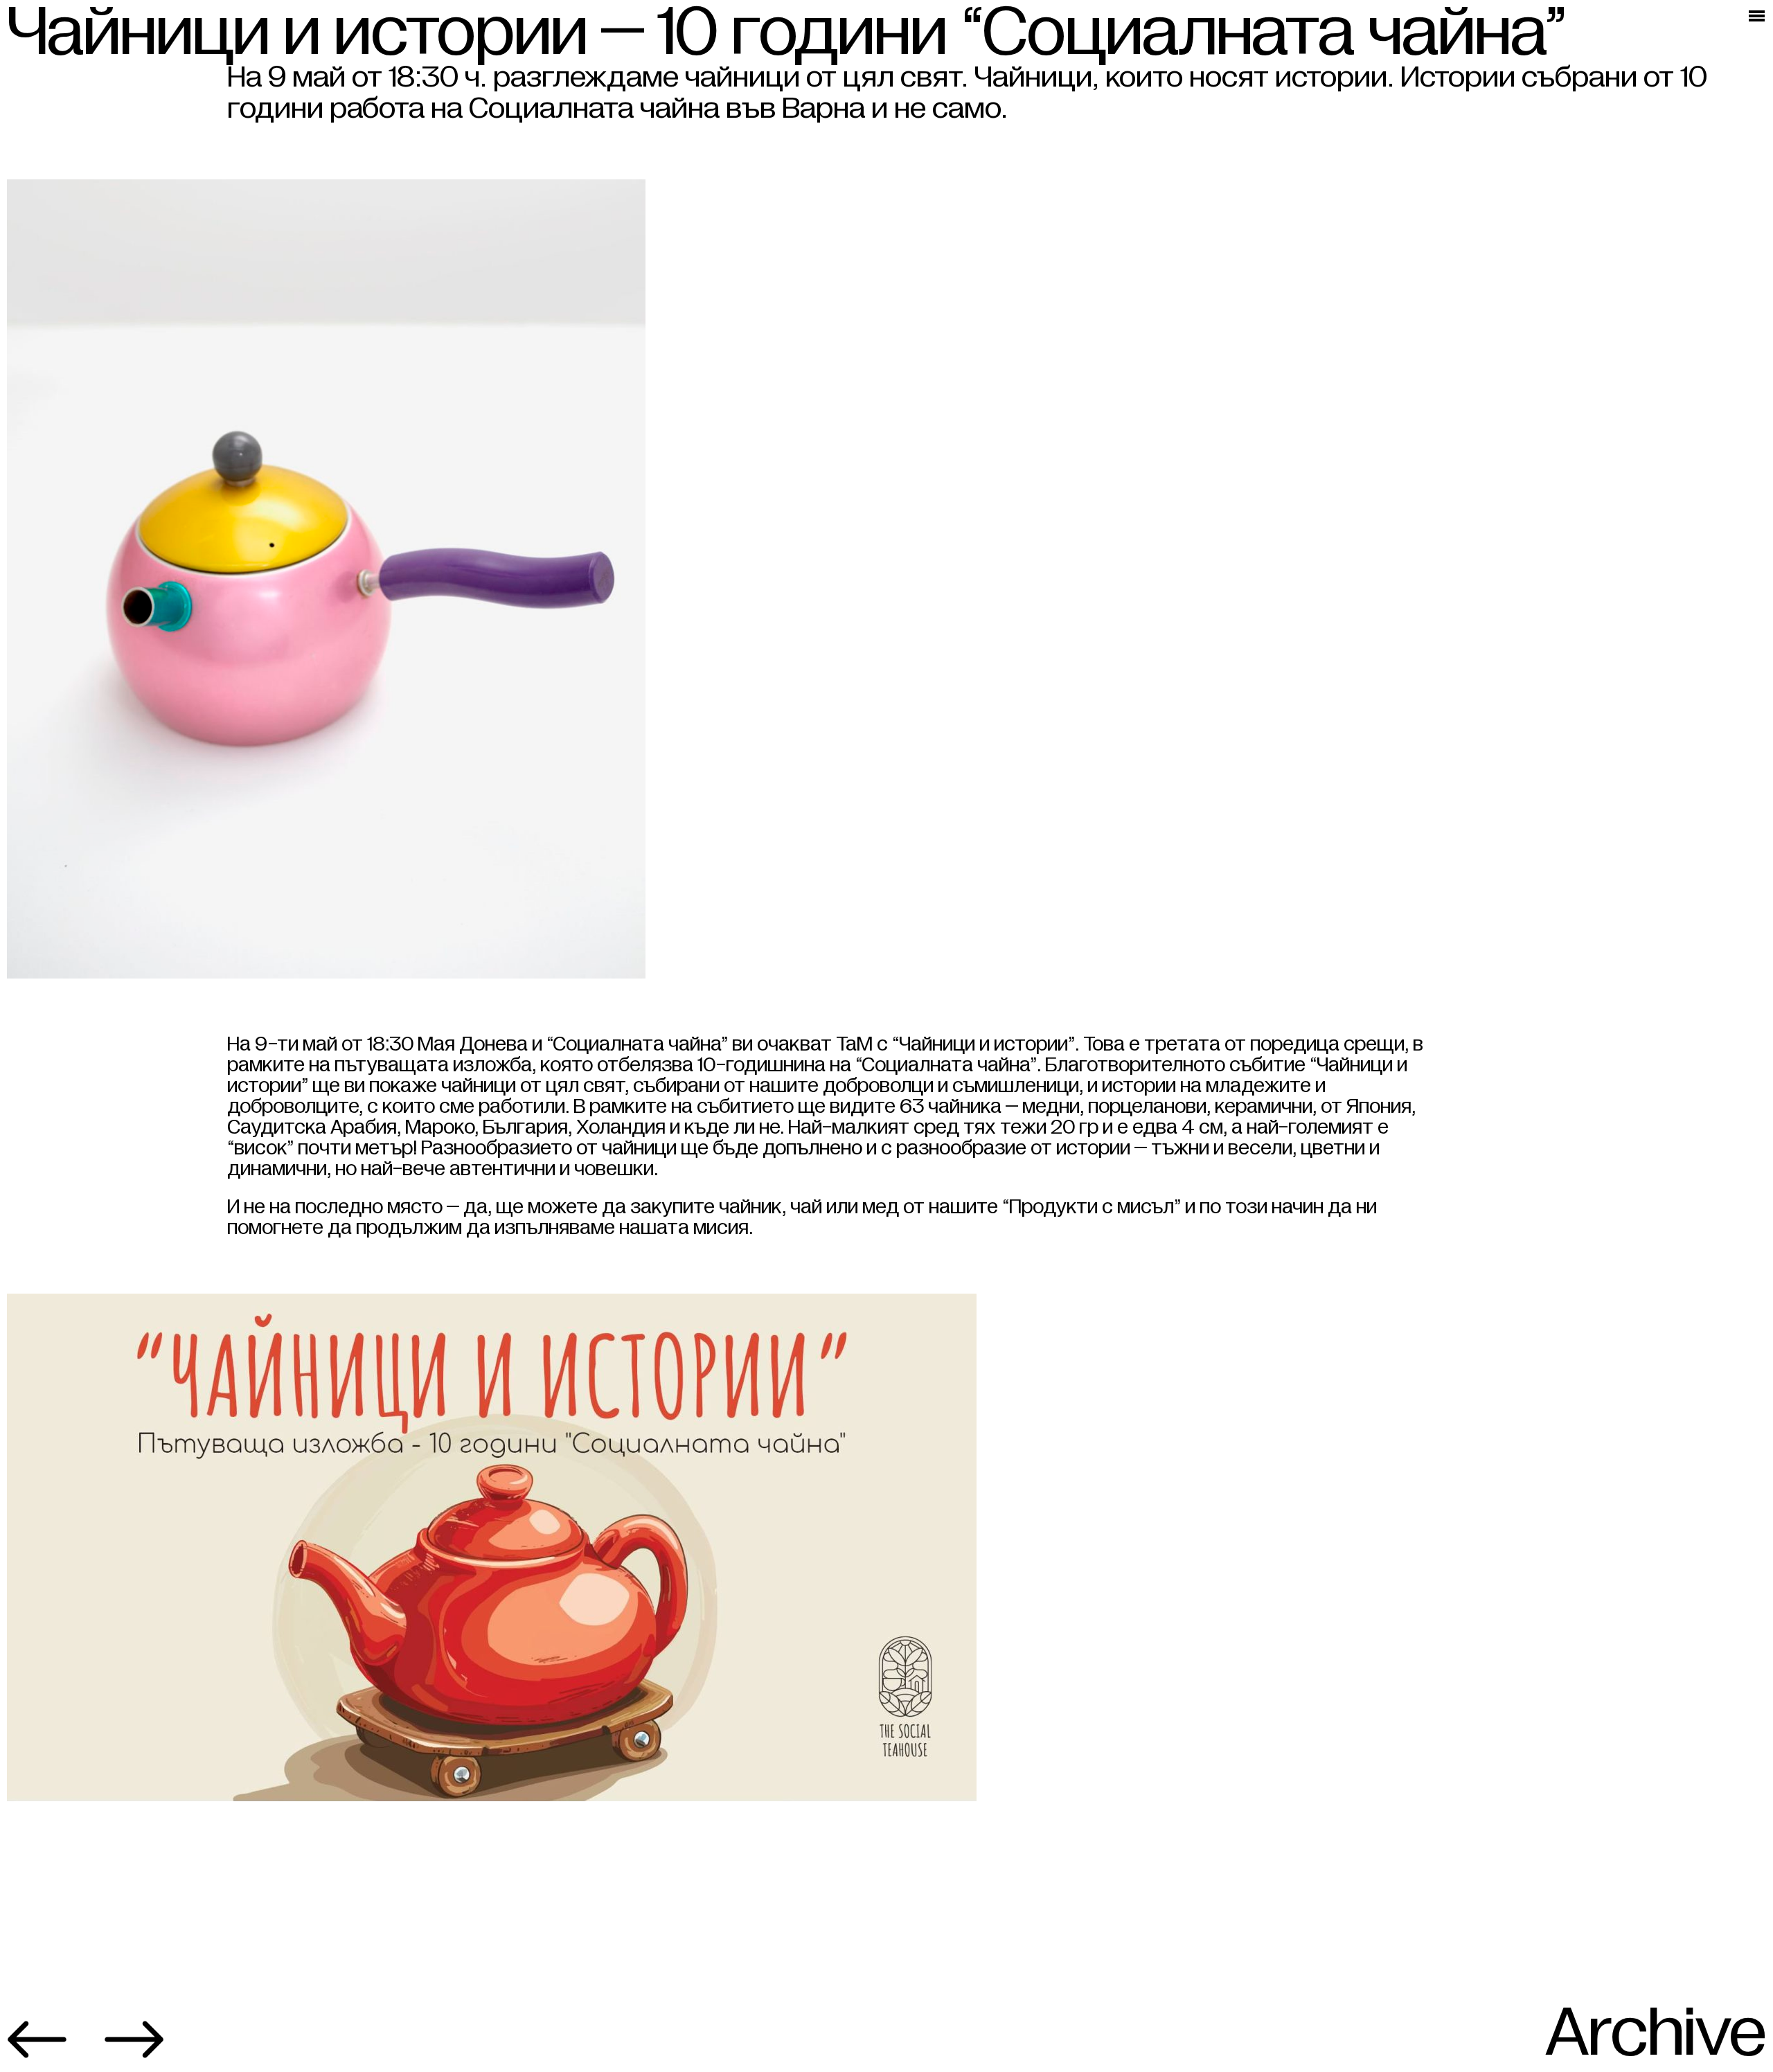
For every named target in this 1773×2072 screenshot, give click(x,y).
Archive (1656, 2033)
